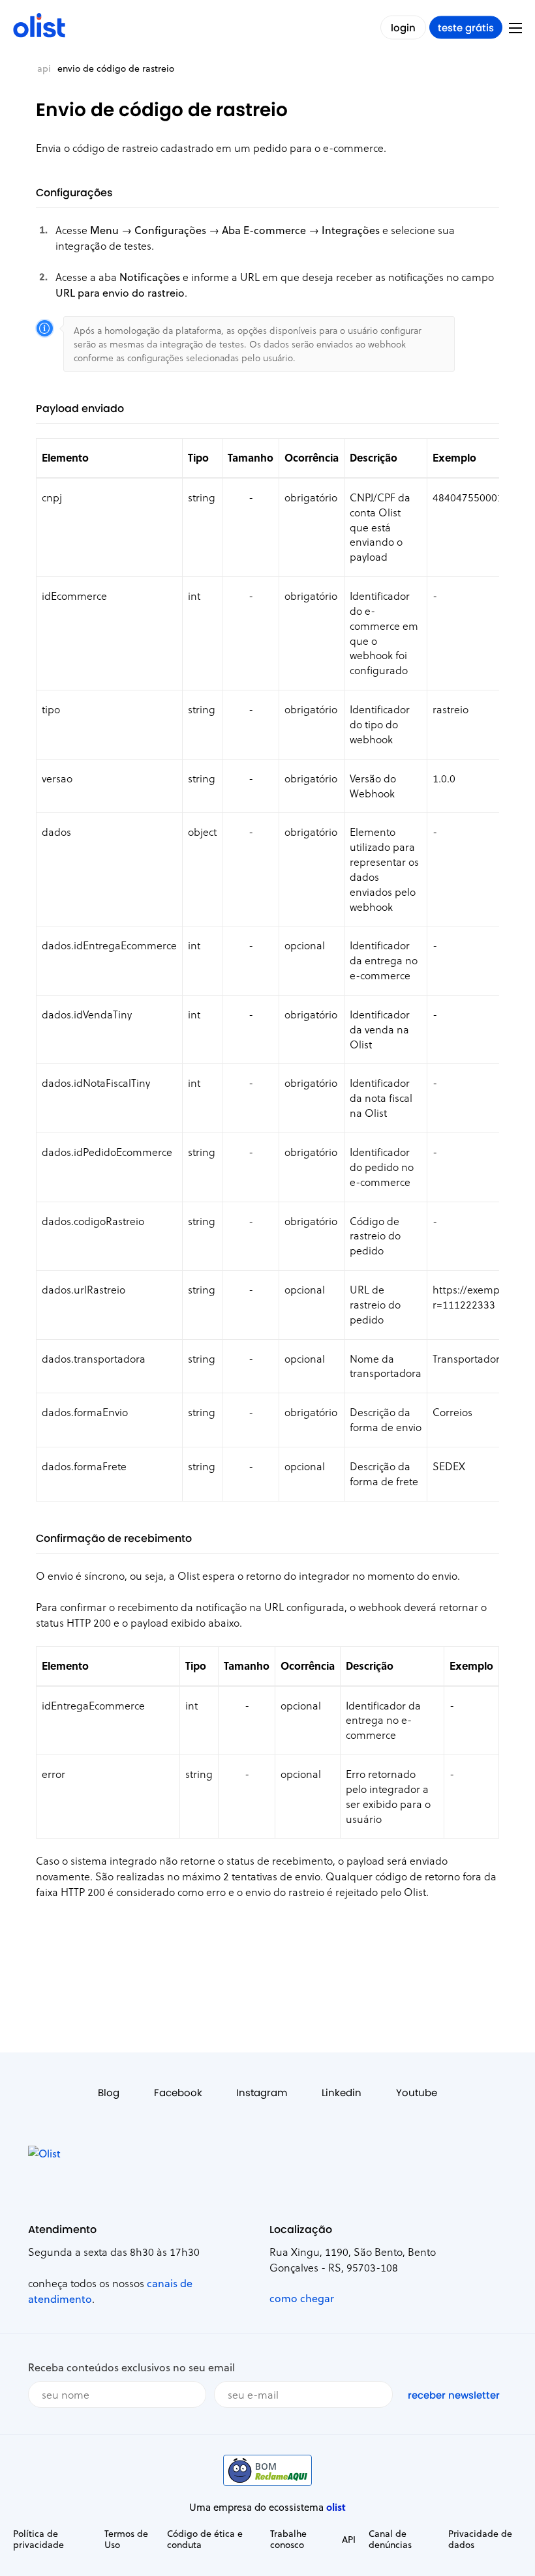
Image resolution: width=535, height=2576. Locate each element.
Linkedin (342, 2093)
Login (403, 28)
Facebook (178, 2093)
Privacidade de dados (480, 2539)
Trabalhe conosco (288, 2539)
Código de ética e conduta (205, 2539)
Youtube (417, 2093)
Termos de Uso (126, 2539)
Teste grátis (466, 28)
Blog (109, 2093)
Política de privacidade (38, 2539)
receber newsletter (454, 2395)
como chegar (302, 2298)
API (44, 68)
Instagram (262, 2093)
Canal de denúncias (390, 2539)
